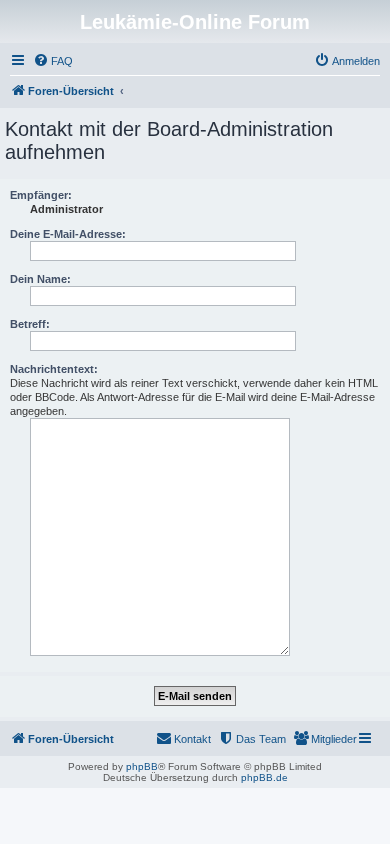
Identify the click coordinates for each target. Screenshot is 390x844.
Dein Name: (40, 279)
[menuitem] (53, 61)
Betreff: (30, 324)
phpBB (142, 766)
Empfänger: (41, 195)
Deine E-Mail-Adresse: (68, 234)
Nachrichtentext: (54, 369)
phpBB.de (264, 777)
